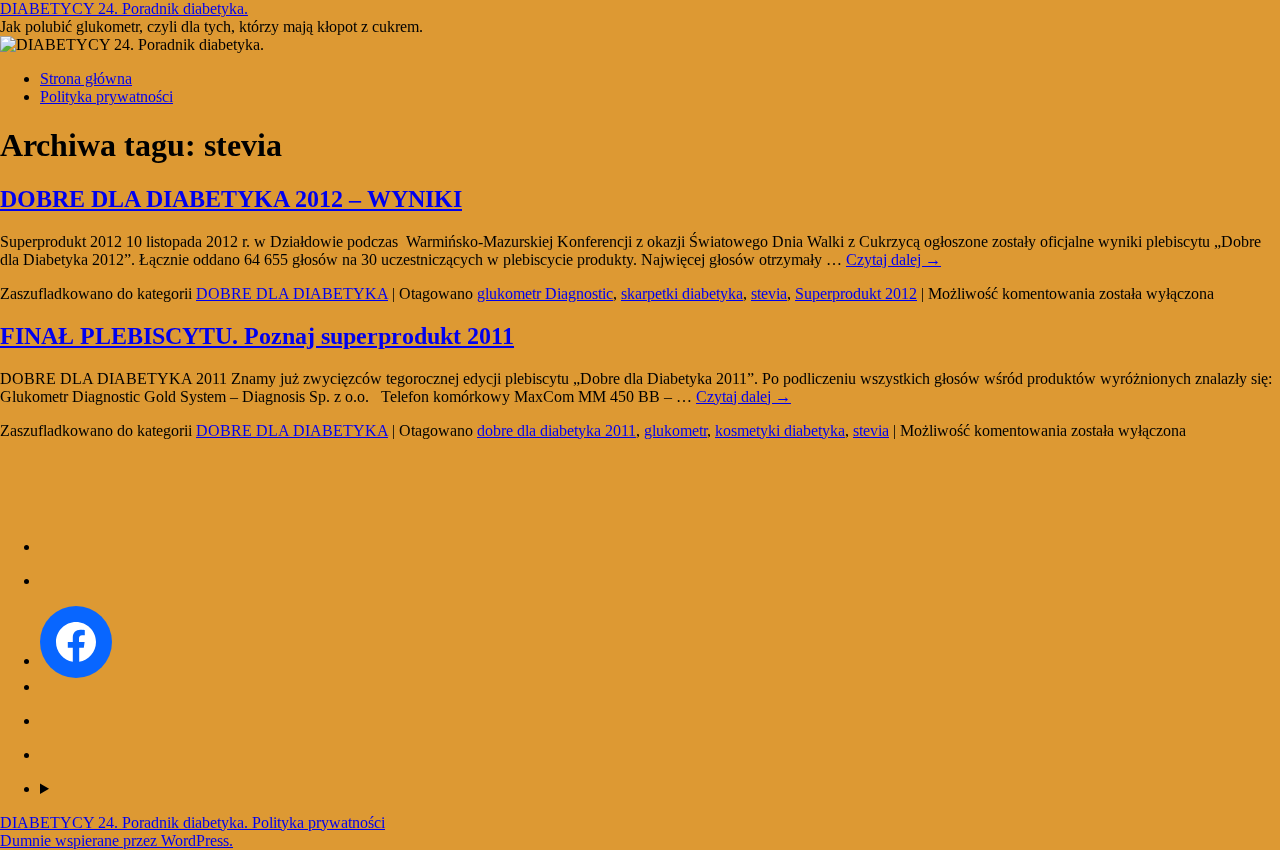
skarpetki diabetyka (682, 293)
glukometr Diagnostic (545, 293)
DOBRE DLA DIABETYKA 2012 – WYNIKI (231, 199)
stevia (769, 293)
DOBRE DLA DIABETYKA (292, 293)
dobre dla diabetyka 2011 (556, 430)
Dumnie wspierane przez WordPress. (116, 840)
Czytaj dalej (893, 259)
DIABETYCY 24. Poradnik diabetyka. (124, 8)
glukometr (675, 430)
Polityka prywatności (106, 96)
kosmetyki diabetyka (780, 430)
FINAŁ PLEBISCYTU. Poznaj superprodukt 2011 (257, 336)
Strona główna (86, 78)
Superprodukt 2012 (856, 293)
